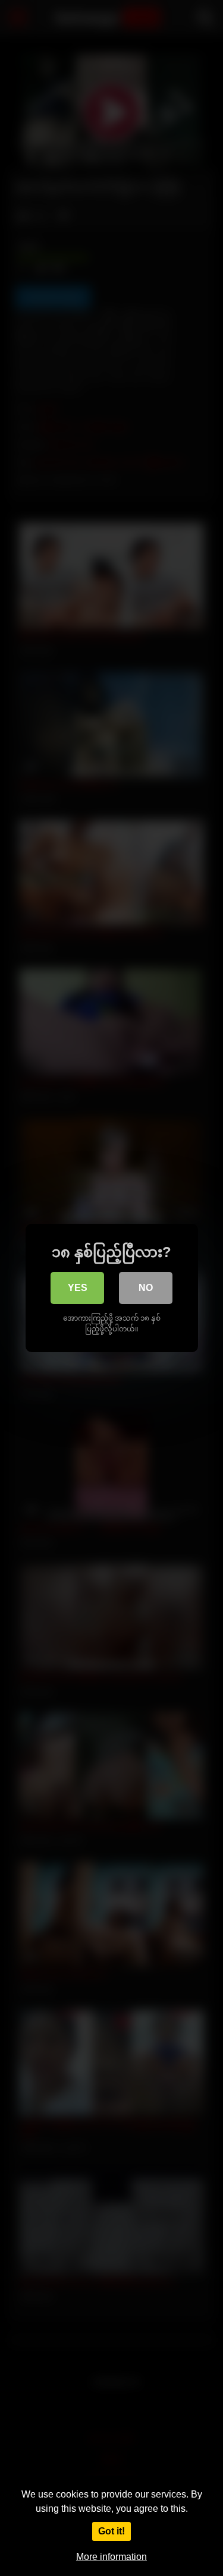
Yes (78, 1288)
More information (111, 2557)
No (146, 1288)
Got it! (111, 2531)
